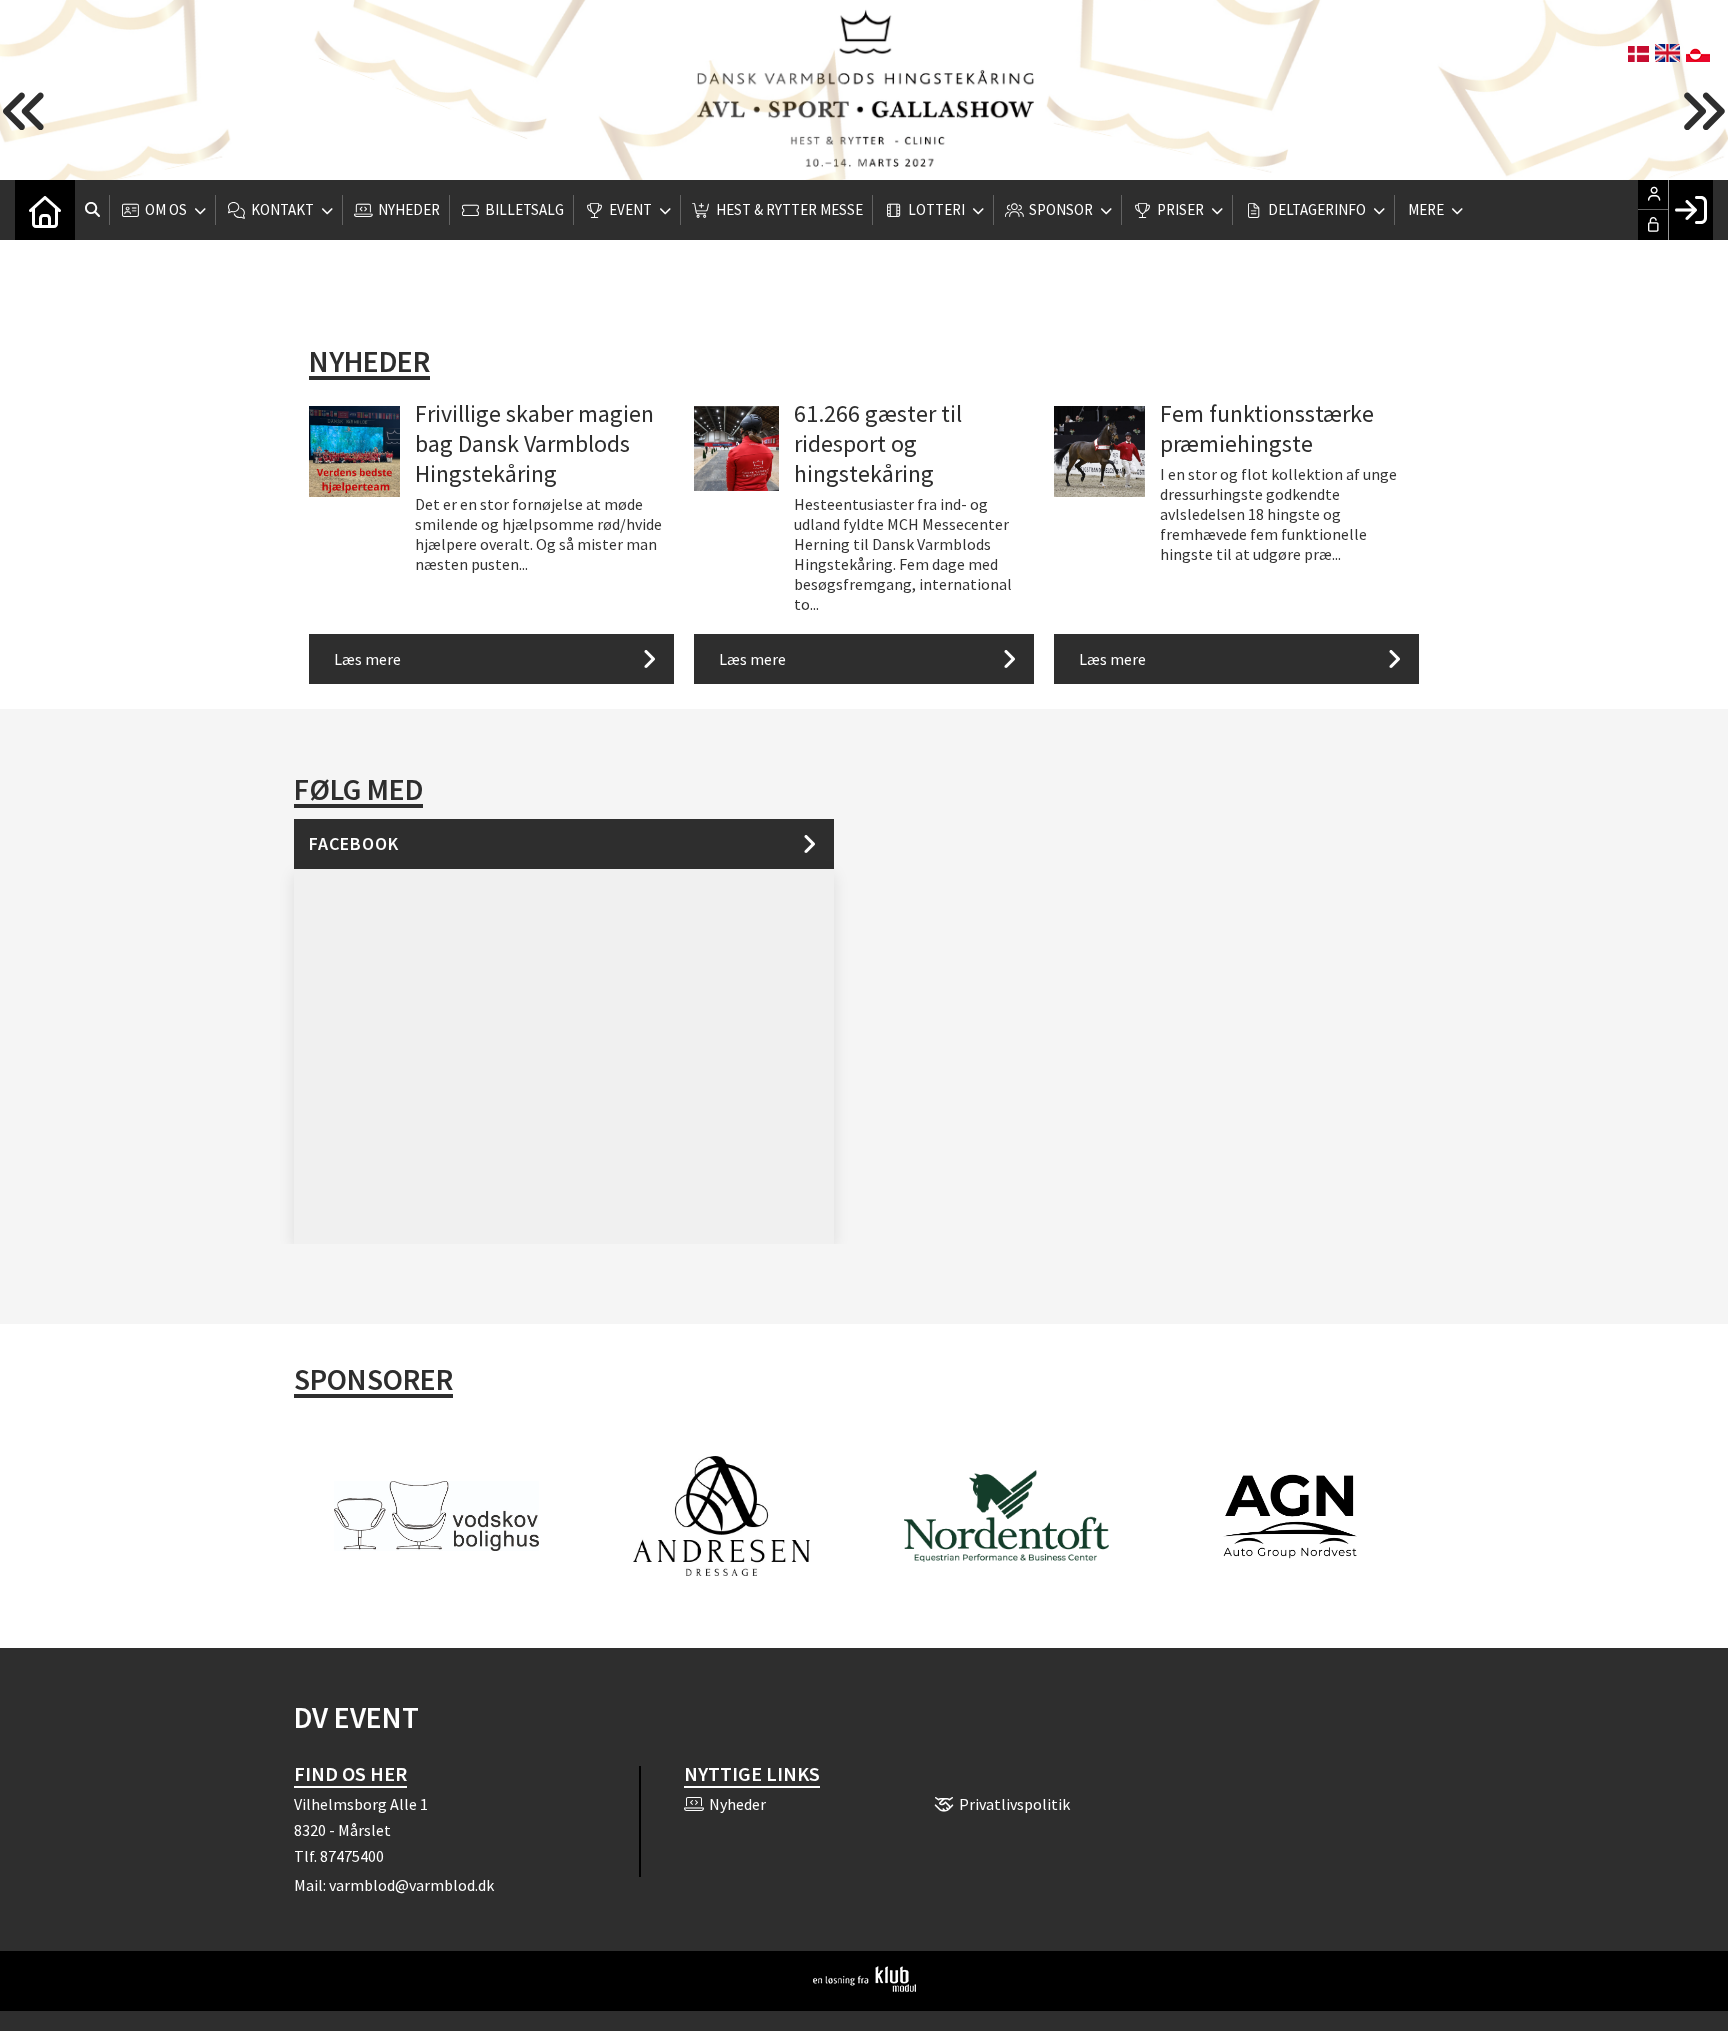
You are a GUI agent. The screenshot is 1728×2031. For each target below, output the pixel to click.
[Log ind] (1690, 210)
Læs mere (367, 659)
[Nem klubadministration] (864, 1986)
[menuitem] (45, 210)
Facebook (354, 843)
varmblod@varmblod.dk (411, 1885)
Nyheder (369, 361)
